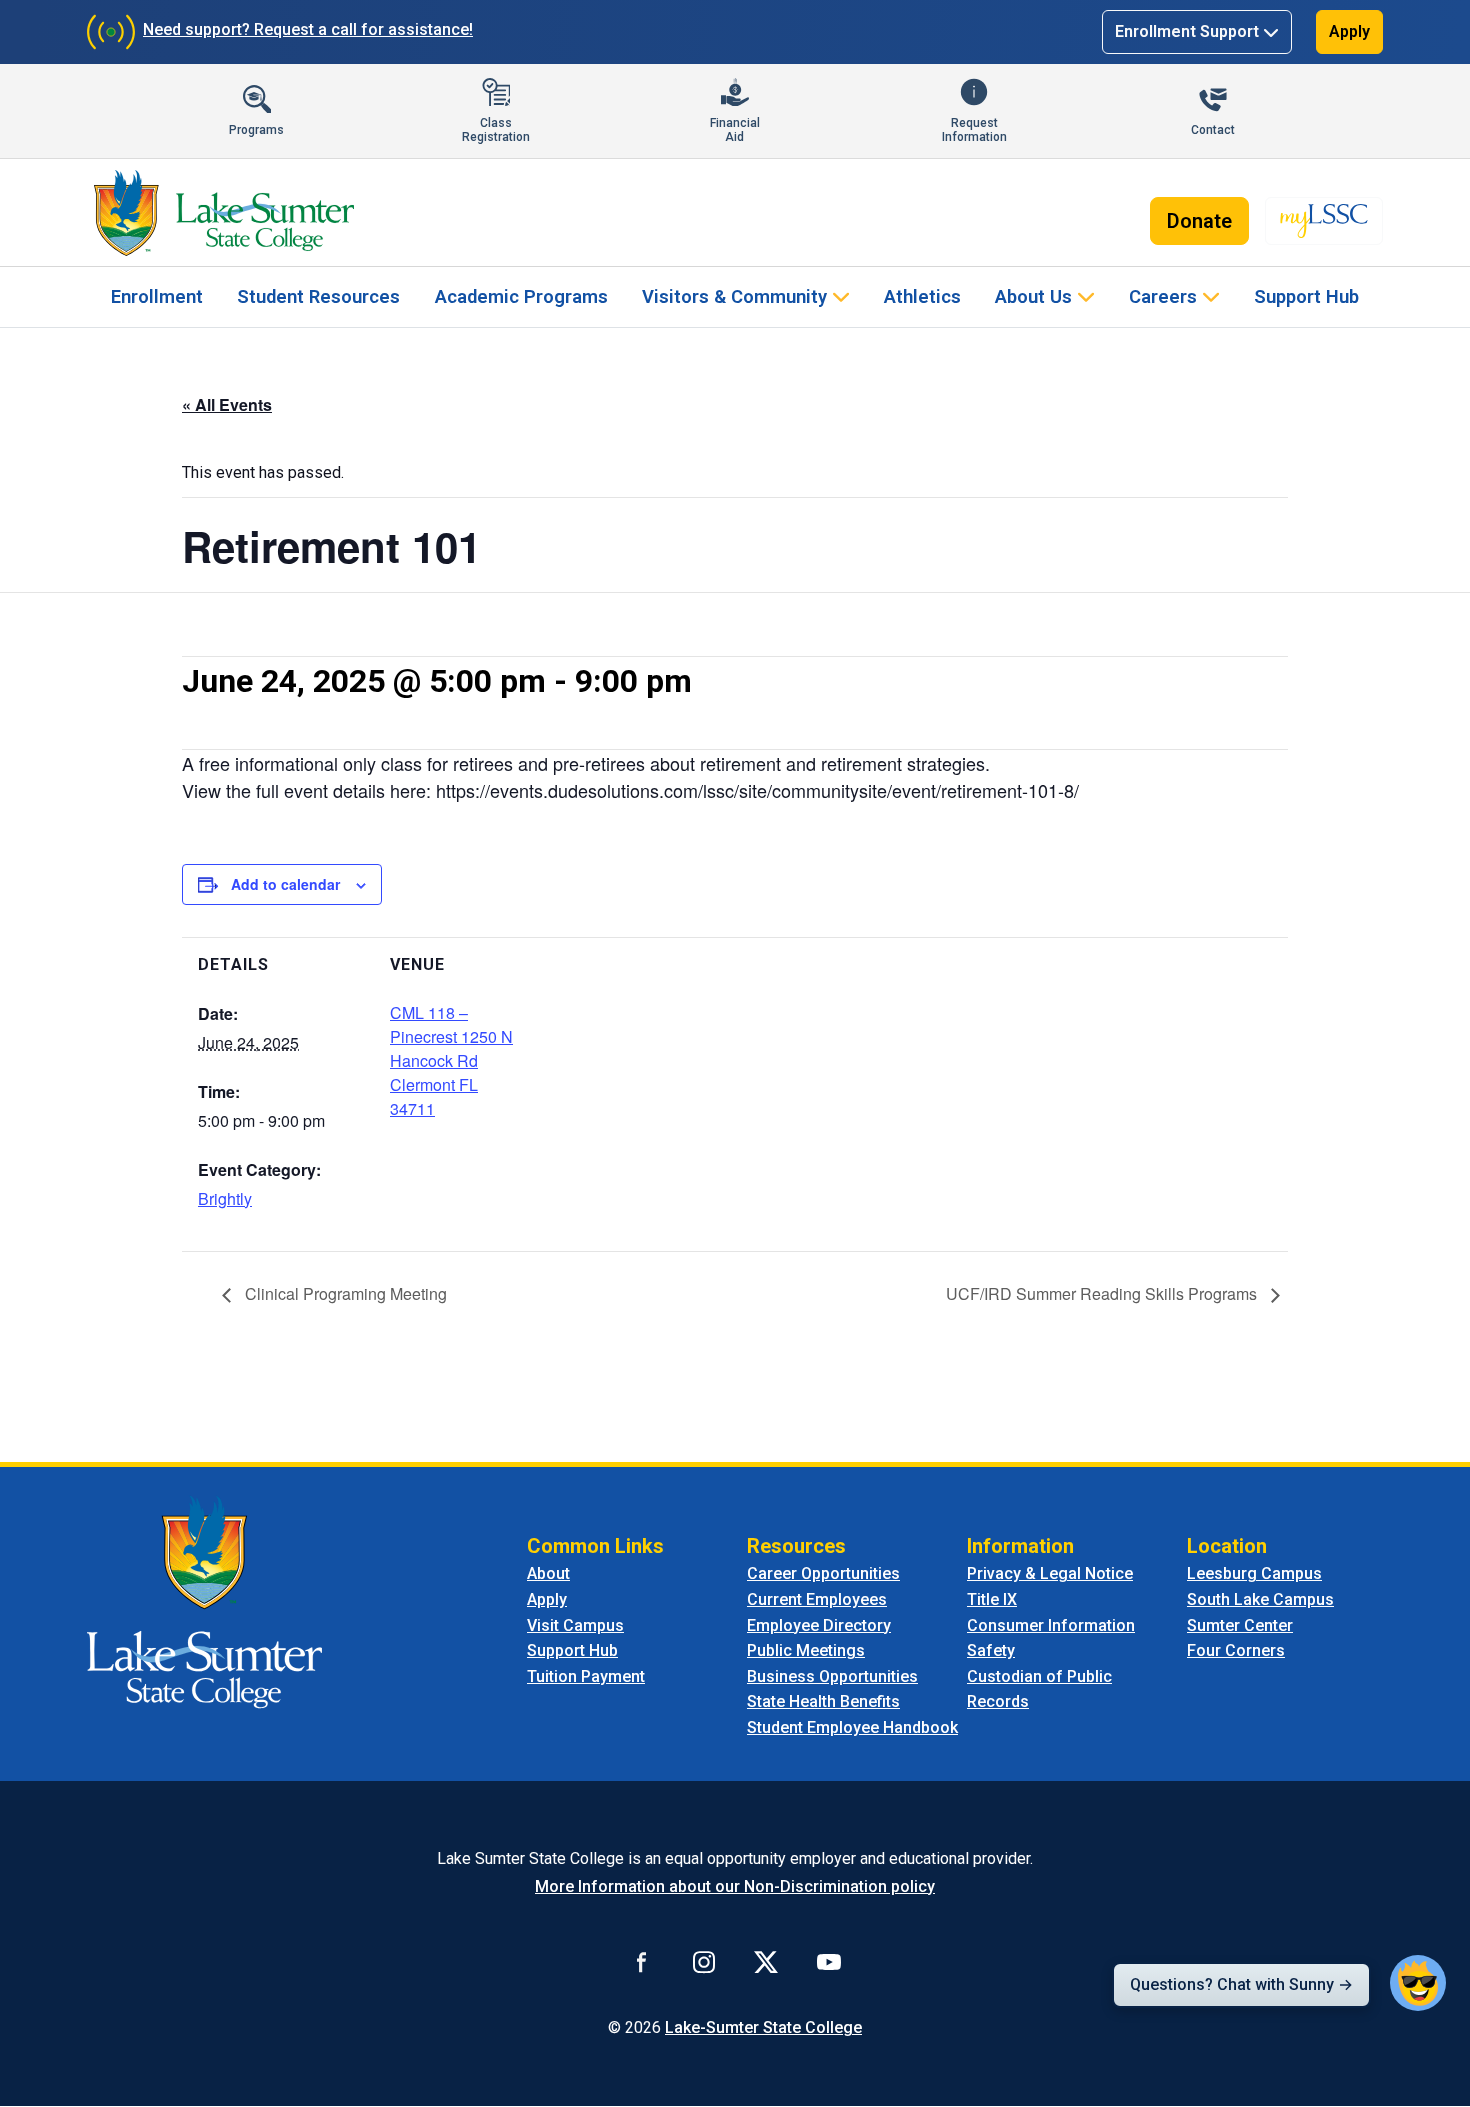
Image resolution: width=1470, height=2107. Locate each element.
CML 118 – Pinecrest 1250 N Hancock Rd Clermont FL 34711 (451, 1060)
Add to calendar (285, 884)
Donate (1199, 221)
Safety (991, 1650)
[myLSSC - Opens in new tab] (1324, 221)
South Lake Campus (1260, 1599)
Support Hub (1306, 296)
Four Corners (1236, 1650)
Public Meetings (806, 1650)
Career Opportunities (823, 1573)
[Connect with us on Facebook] (642, 1962)
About (548, 1573)
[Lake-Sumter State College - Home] (223, 213)
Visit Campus (575, 1625)
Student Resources (318, 296)
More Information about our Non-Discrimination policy (735, 1886)
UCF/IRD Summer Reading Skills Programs (1103, 1293)
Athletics (922, 296)
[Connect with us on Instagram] (704, 1962)
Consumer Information (1051, 1625)
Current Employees (817, 1599)
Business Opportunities (832, 1676)
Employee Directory (819, 1625)
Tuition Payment (586, 1676)
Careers (1163, 296)
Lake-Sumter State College (763, 2027)
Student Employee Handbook (852, 1727)
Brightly (225, 1198)
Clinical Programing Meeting (344, 1293)
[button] (1418, 1983)
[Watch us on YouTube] (829, 1962)
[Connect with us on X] (766, 1962)
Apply (1349, 31)
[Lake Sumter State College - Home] (204, 1601)
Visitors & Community (734, 296)
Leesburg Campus (1254, 1573)
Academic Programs (521, 296)
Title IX (992, 1599)
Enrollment (157, 296)
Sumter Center (1240, 1625)
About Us (1033, 296)
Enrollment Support (1187, 31)
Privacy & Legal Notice (1050, 1573)
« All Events (227, 404)
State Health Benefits (823, 1701)
